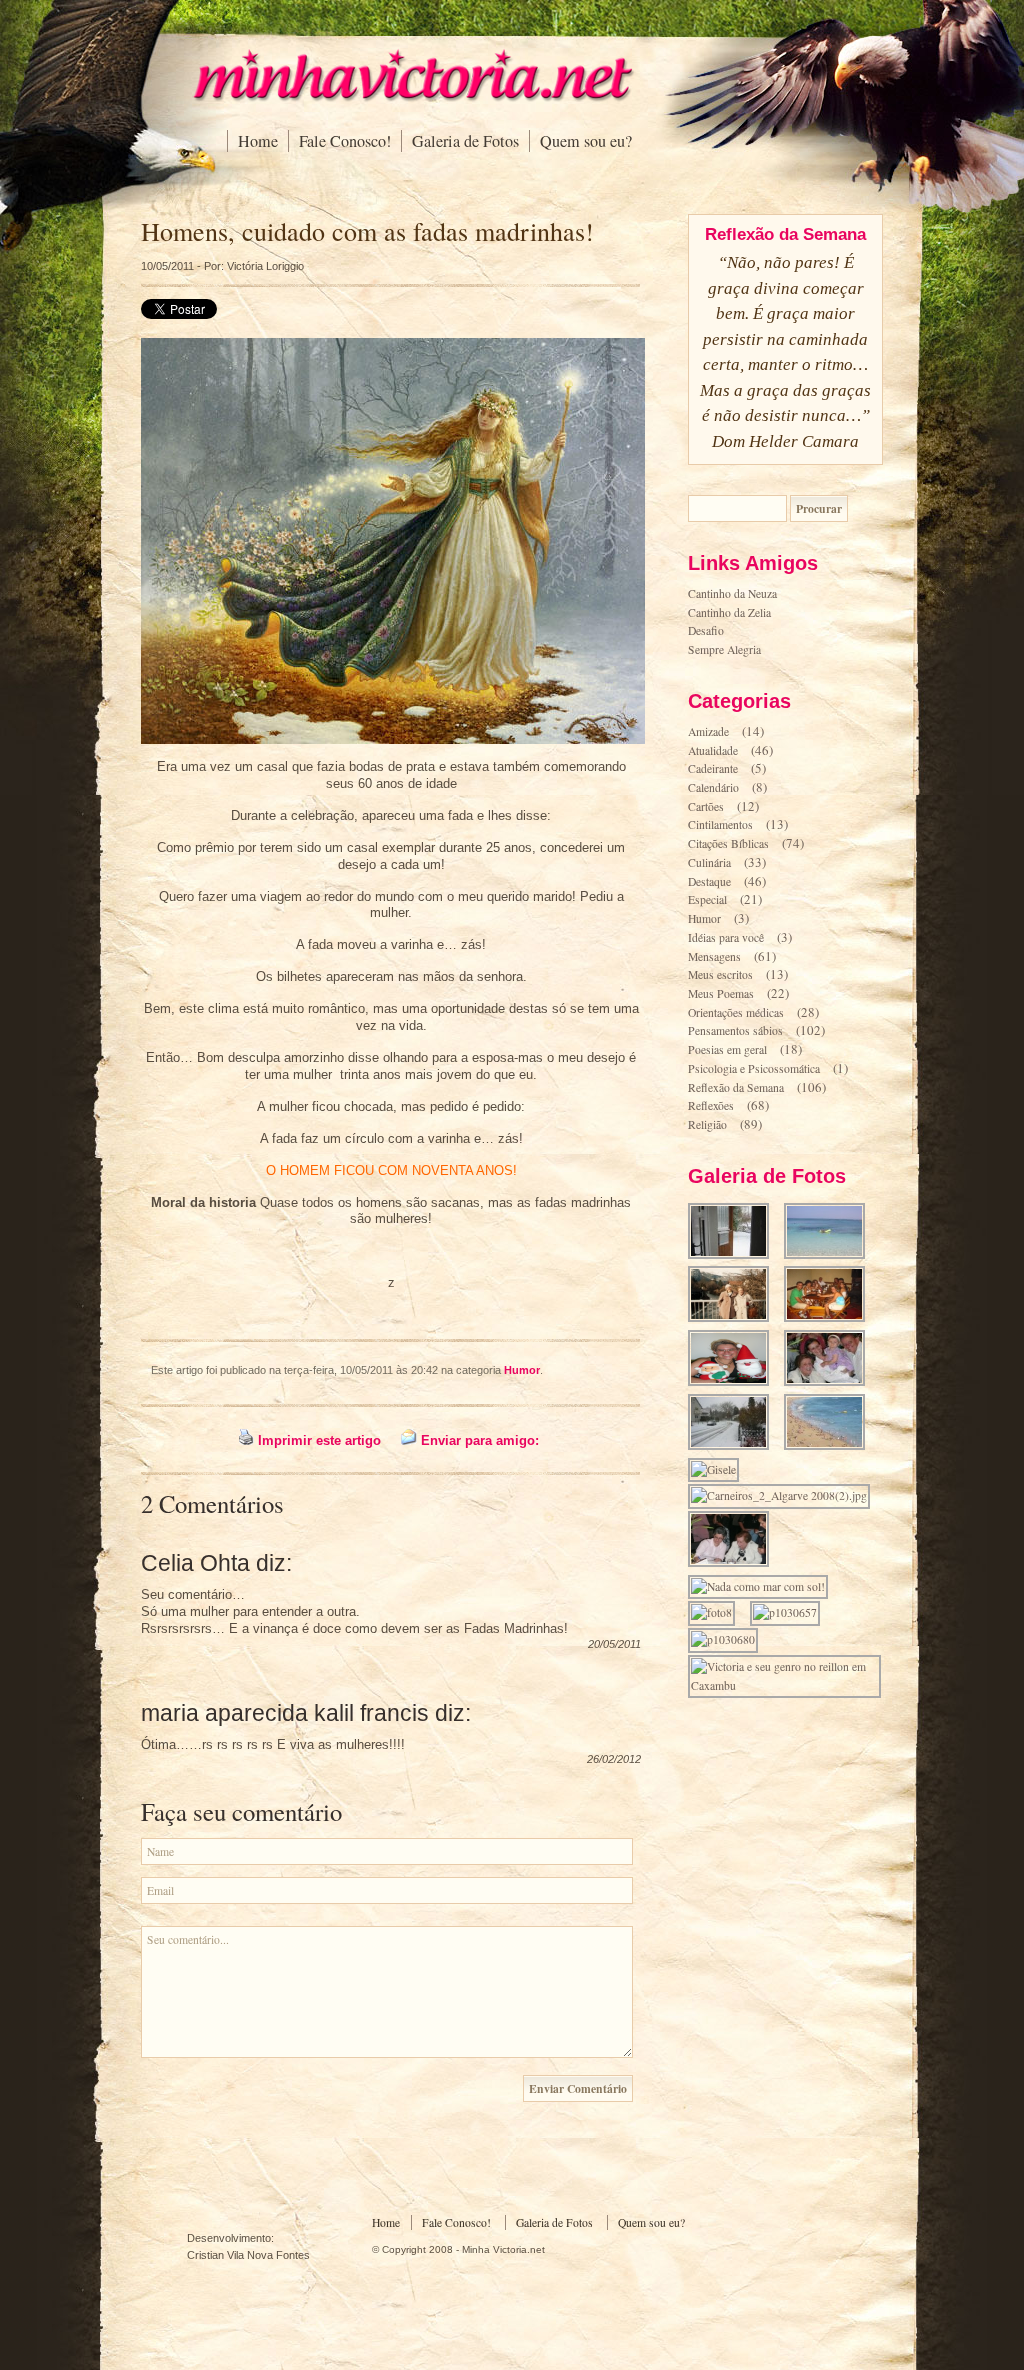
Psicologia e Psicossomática (754, 1068)
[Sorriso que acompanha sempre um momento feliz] (734, 1383)
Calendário (713, 787)
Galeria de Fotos (465, 141)
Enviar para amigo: (480, 1440)
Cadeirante (713, 768)
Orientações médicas (736, 1012)
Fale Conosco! (345, 141)
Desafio (706, 630)
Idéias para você (726, 937)
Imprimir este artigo (319, 1440)
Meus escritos (720, 974)
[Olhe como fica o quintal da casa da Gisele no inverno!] (734, 1256)
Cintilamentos (720, 824)
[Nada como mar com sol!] (764, 1586)
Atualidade (713, 750)
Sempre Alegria (724, 649)
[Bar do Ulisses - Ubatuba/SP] (830, 1319)
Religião (707, 1124)
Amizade (708, 731)
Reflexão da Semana (736, 1087)
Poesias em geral (727, 1049)
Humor (522, 1370)
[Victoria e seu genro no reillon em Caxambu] (790, 1685)
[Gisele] (719, 1469)
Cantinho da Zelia (729, 612)
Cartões (706, 806)
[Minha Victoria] (412, 97)
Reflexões (711, 1105)
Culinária (709, 862)
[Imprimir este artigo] (246, 1440)
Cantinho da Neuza (732, 593)
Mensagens (714, 956)
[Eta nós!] (734, 1564)
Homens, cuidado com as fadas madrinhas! (367, 231)
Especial (707, 899)
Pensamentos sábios (735, 1030)
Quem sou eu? (586, 141)
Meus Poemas (721, 993)
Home (258, 141)
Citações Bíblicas (728, 843)
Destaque (709, 881)
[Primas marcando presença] (830, 1383)
